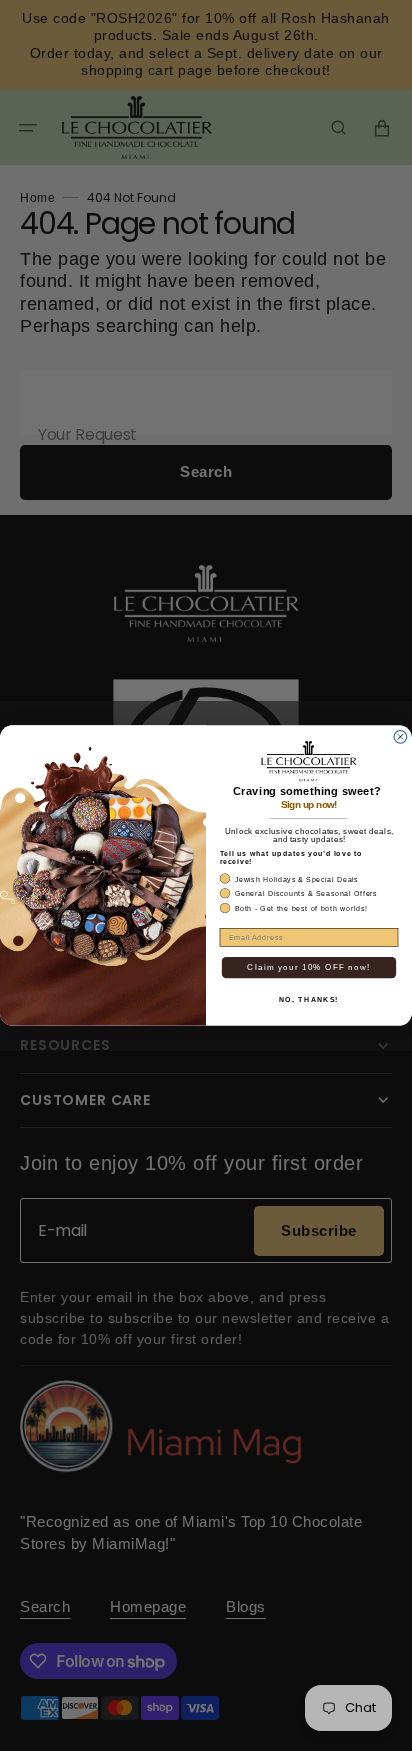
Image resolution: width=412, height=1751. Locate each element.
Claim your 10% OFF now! (308, 967)
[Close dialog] (400, 736)
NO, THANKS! (309, 999)
